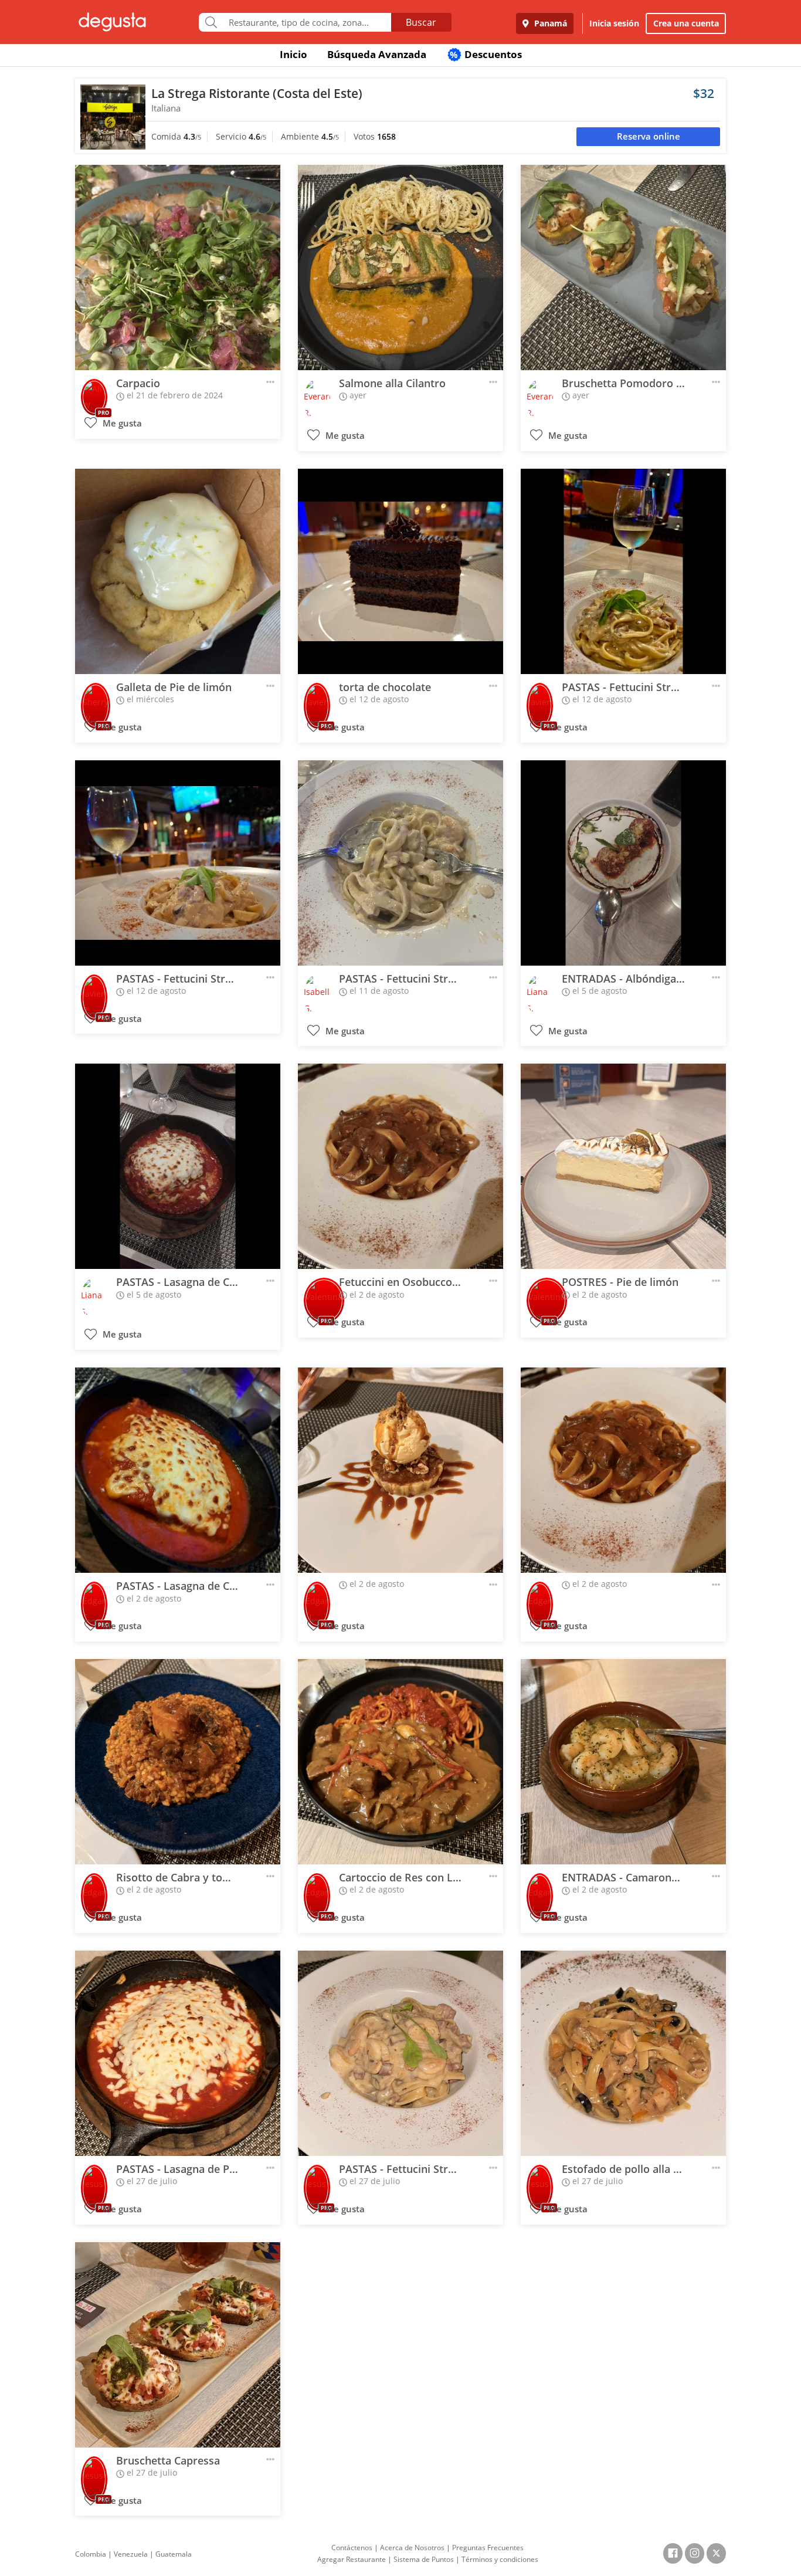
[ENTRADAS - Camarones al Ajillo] (623, 1762)
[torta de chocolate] (400, 571)
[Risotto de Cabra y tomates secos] (178, 1762)
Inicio (293, 54)
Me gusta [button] (121, 423)
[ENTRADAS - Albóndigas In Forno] (623, 863)
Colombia (91, 2554)
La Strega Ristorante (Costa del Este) (257, 93)
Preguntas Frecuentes (488, 2548)
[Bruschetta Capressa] (178, 2345)
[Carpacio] (178, 268)
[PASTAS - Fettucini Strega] (623, 571)
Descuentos (486, 54)
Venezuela (131, 2554)
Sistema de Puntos (424, 2559)
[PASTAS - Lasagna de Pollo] (178, 2053)
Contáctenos (352, 2548)
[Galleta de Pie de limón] (178, 571)
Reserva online (649, 136)
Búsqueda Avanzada (377, 54)
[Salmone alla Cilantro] (400, 268)
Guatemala (174, 2554)
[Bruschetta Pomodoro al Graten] (623, 268)
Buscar (421, 22)
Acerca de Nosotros (412, 2548)
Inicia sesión (614, 23)
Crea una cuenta (686, 23)
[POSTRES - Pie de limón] (623, 1166)
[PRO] (94, 394)
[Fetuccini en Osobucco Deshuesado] (400, 1166)
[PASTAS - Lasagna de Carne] (178, 1166)
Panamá (549, 23)
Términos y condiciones (500, 2559)
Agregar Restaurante (352, 2559)
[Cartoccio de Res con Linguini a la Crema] (400, 1762)
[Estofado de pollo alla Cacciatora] (623, 2053)
